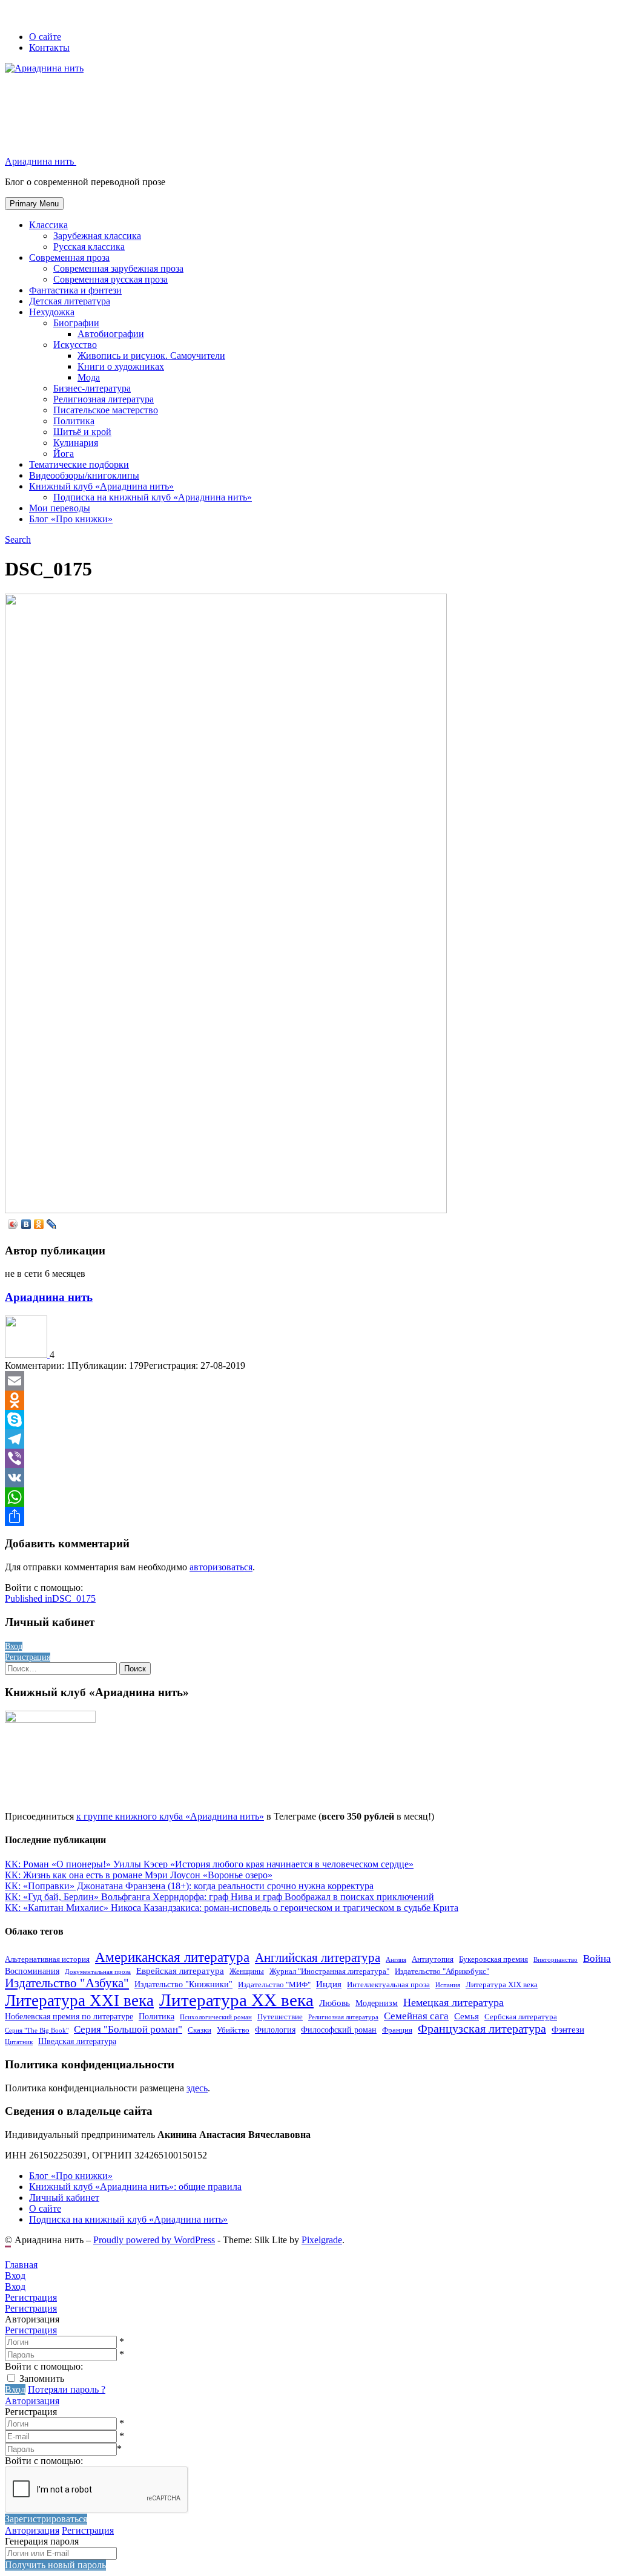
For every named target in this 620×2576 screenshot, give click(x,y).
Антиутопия (433, 1959)
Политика (74, 421)
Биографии (76, 323)
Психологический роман (216, 2017)
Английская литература (318, 1958)
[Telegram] (310, 1439)
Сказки (200, 2030)
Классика (48, 225)
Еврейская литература (180, 1971)
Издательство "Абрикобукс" (442, 1971)
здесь (197, 2088)
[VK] (310, 1478)
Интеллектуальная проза (388, 1985)
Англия (396, 1960)
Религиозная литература (104, 399)
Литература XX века (236, 2000)
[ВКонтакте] (26, 1224)
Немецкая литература (453, 2002)
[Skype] (310, 1420)
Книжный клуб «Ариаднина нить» (101, 486)
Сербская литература (521, 2017)
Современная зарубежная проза (118, 268)
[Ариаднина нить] (27, 1355)
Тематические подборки (79, 464)
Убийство (233, 2030)
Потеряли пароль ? (67, 2389)
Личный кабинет (64, 2197)
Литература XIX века (502, 1985)
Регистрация (31, 2330)
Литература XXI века (79, 2001)
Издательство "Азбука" (67, 1983)
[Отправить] (310, 1516)
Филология (275, 2030)
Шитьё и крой (82, 432)
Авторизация (32, 2401)
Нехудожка (52, 312)
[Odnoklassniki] (310, 1400)
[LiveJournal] (52, 1224)
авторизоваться (221, 1567)
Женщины (247, 1971)
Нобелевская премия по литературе (69, 2016)
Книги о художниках (121, 366)
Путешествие (280, 2017)
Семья (467, 2016)
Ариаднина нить (49, 1297)
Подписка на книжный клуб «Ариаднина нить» (153, 497)
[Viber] (310, 1458)
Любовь (335, 2003)
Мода (89, 377)
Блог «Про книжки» (71, 519)
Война (597, 1958)
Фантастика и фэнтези (75, 290)
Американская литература (172, 1957)
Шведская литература (77, 2041)
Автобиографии (111, 334)
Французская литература (482, 2029)
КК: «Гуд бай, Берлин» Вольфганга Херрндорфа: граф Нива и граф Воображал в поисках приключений (219, 1897)
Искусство (75, 345)
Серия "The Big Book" (37, 2030)
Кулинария (76, 443)
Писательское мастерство (106, 410)
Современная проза (69, 257)
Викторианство (556, 1960)
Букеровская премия (493, 1959)
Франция (397, 2030)
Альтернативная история (47, 1959)
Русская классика (89, 247)
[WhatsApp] (310, 1497)
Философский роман (339, 2030)
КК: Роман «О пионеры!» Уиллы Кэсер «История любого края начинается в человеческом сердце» (209, 1864)
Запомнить (42, 2378)
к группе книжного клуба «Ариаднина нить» (170, 1816)
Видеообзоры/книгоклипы (84, 475)
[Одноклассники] (39, 1224)
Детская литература (70, 301)
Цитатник (19, 2042)
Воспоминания (32, 1971)
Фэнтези (568, 2029)
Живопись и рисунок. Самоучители (151, 356)
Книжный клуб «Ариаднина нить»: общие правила (135, 2187)
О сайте (45, 37)
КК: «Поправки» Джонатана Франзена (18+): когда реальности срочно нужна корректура (189, 1886)
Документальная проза (98, 1972)
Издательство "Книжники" (183, 1984)
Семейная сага (416, 2016)
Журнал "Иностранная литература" (329, 1971)
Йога (64, 454)
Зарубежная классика (97, 236)
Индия (329, 1984)
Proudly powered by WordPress (154, 2240)
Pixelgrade (322, 2240)
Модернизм (377, 2003)
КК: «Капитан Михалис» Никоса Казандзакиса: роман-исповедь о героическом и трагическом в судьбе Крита (232, 1908)
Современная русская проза (110, 279)
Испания (448, 1985)
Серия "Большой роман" (128, 2029)
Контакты (49, 48)
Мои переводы (60, 508)
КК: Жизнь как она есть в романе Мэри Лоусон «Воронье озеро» (139, 1875)
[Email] (310, 1381)
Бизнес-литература (92, 388)
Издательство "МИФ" (274, 1985)
